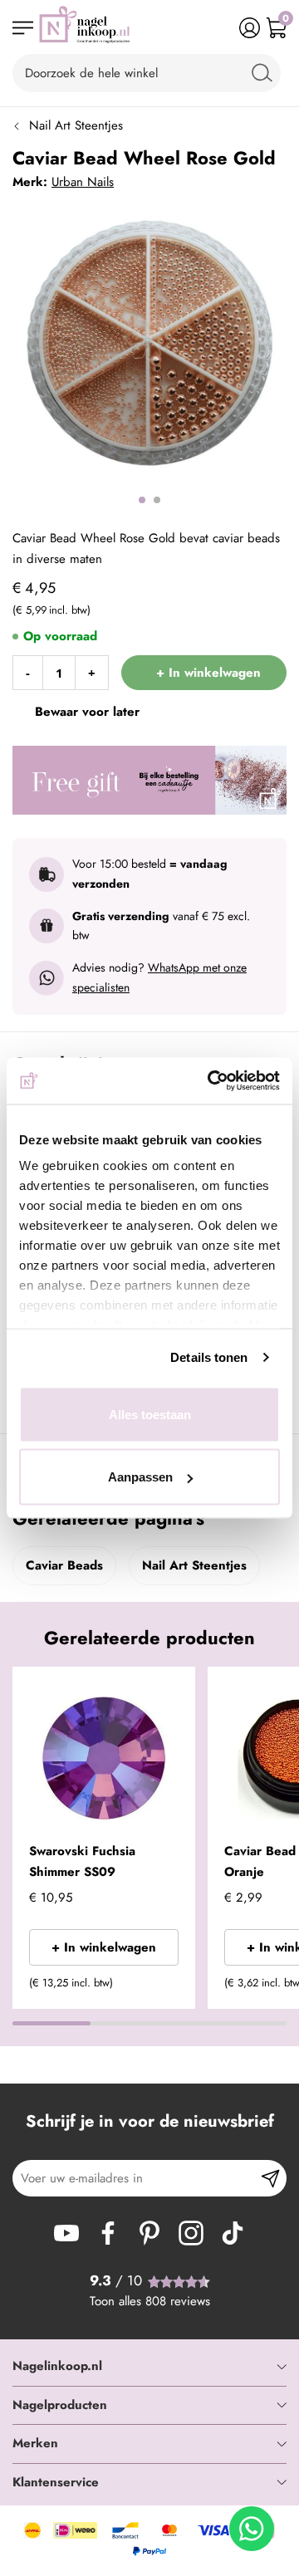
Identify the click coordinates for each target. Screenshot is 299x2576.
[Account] (250, 28)
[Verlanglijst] (223, 28)
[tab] (149, 2367)
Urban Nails (83, 182)
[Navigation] (23, 28)
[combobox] (147, 73)
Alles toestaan (150, 1414)
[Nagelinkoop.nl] (85, 28)
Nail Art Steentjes (76, 125)
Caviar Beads (64, 1565)
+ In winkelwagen (104, 1947)
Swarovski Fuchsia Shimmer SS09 (82, 1862)
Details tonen (209, 1357)
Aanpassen (140, 1477)
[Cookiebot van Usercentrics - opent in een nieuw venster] (211, 1081)
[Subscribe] (270, 2178)
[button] (176, 1690)
